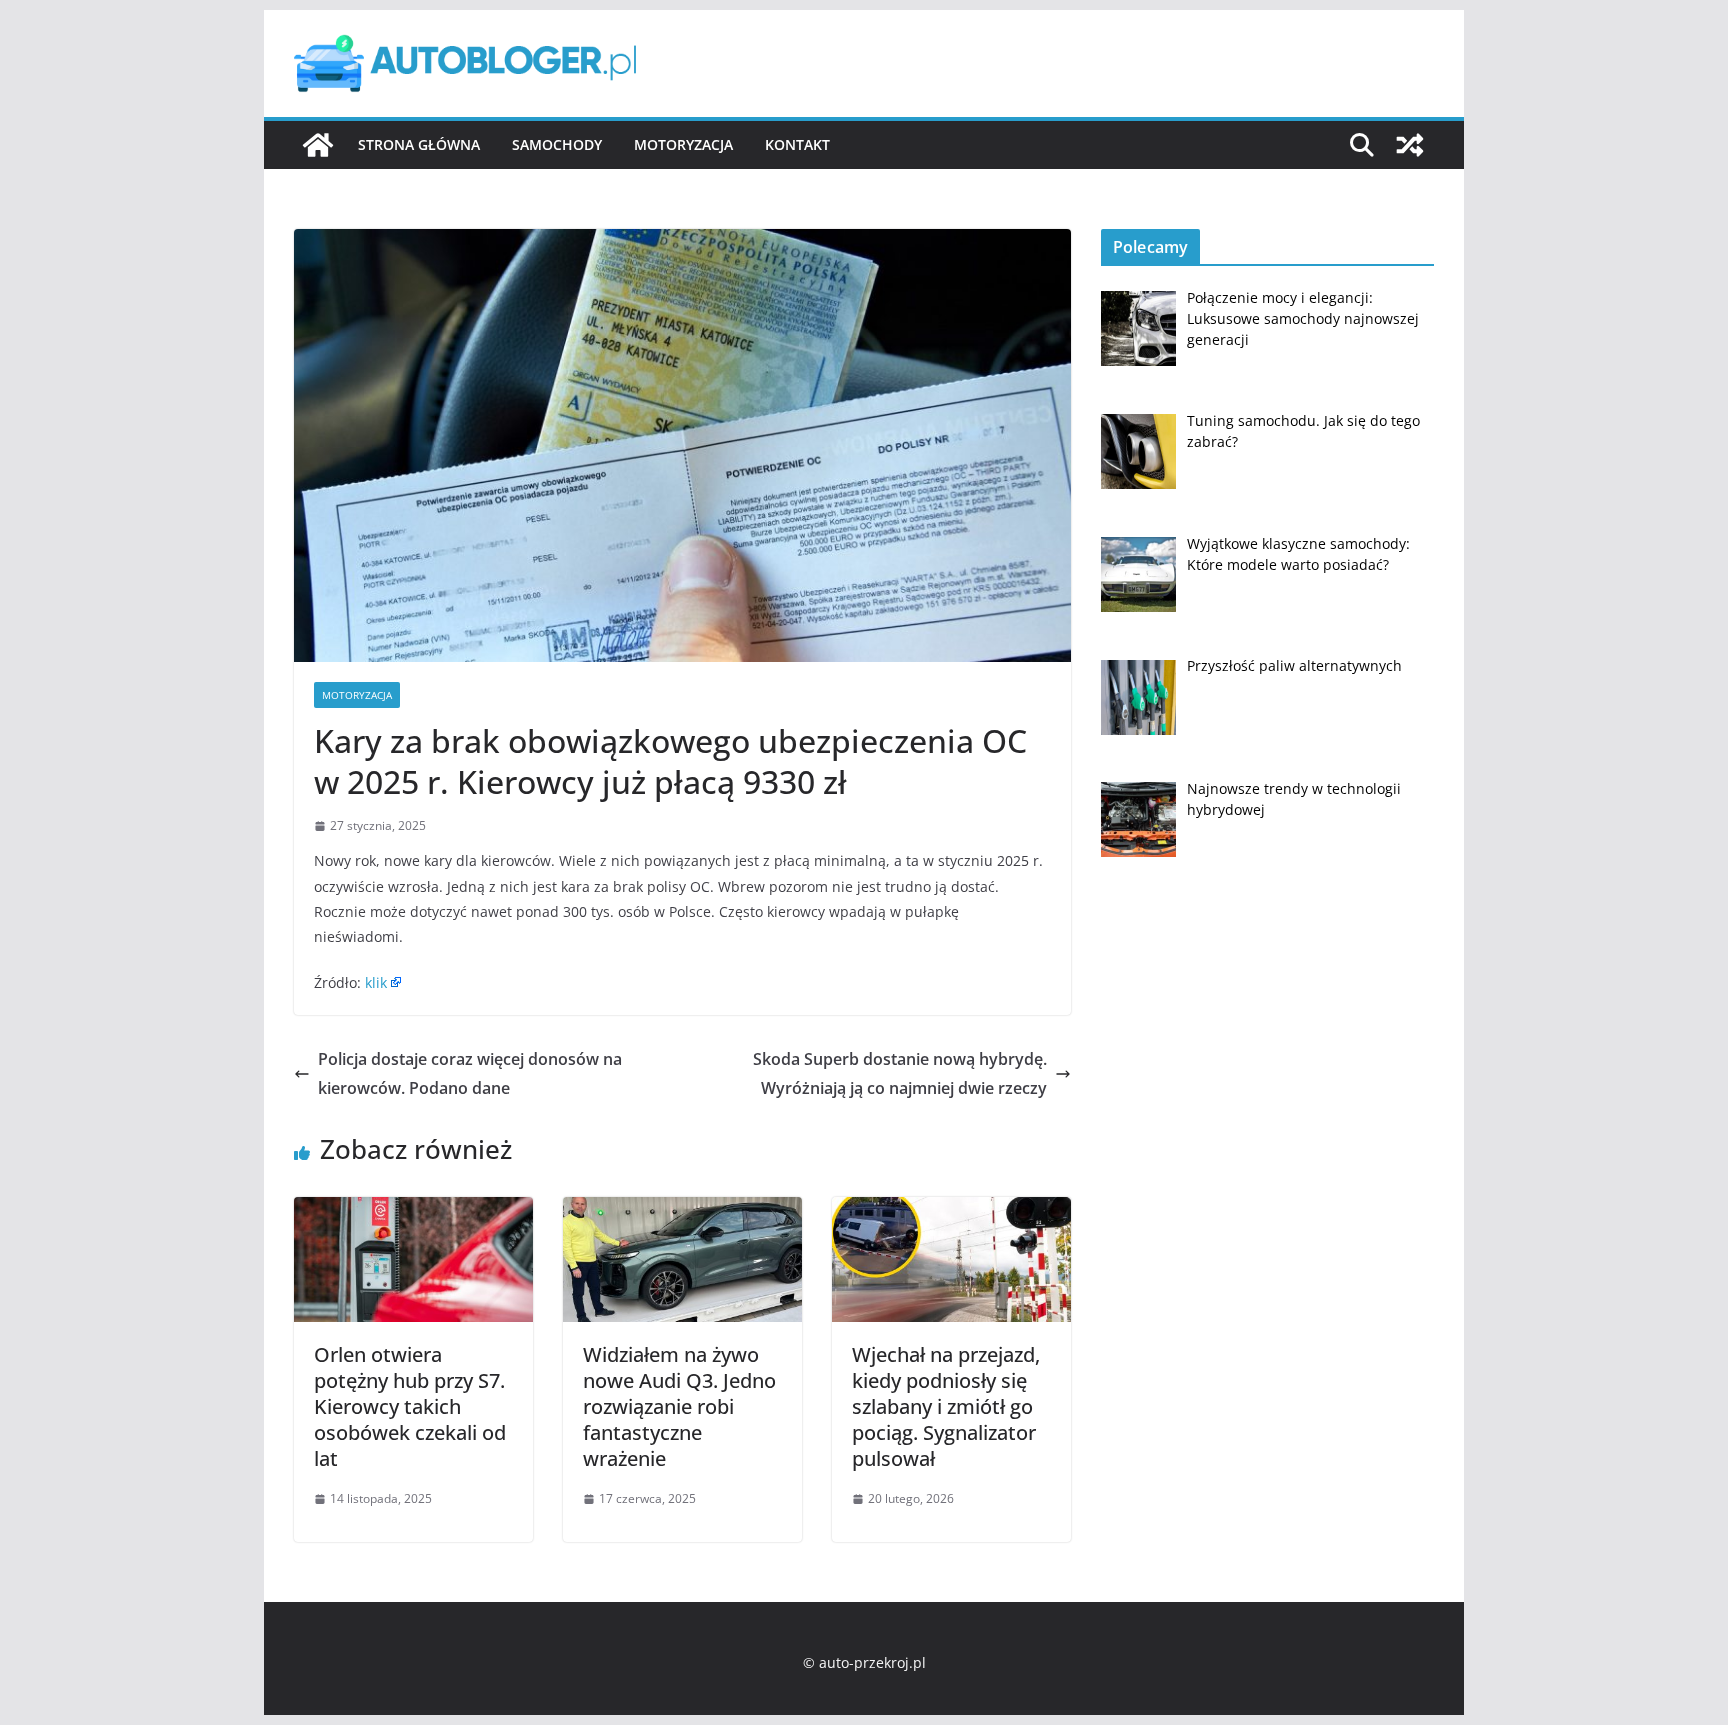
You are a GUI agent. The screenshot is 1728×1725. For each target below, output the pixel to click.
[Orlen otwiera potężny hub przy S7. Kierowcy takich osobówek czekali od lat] (413, 1211)
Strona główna (419, 144)
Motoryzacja (683, 144)
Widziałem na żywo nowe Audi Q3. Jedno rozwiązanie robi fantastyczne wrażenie (679, 1406)
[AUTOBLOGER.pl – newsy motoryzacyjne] (318, 145)
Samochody (557, 144)
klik (376, 982)
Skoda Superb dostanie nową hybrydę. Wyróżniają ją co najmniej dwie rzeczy (900, 1073)
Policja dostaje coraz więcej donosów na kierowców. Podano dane (470, 1073)
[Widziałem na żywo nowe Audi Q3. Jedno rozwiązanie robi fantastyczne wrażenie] (682, 1211)
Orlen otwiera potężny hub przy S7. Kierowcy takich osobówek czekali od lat (410, 1406)
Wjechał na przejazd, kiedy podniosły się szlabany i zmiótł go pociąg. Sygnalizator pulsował (946, 1406)
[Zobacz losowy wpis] (1410, 145)
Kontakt (797, 144)
